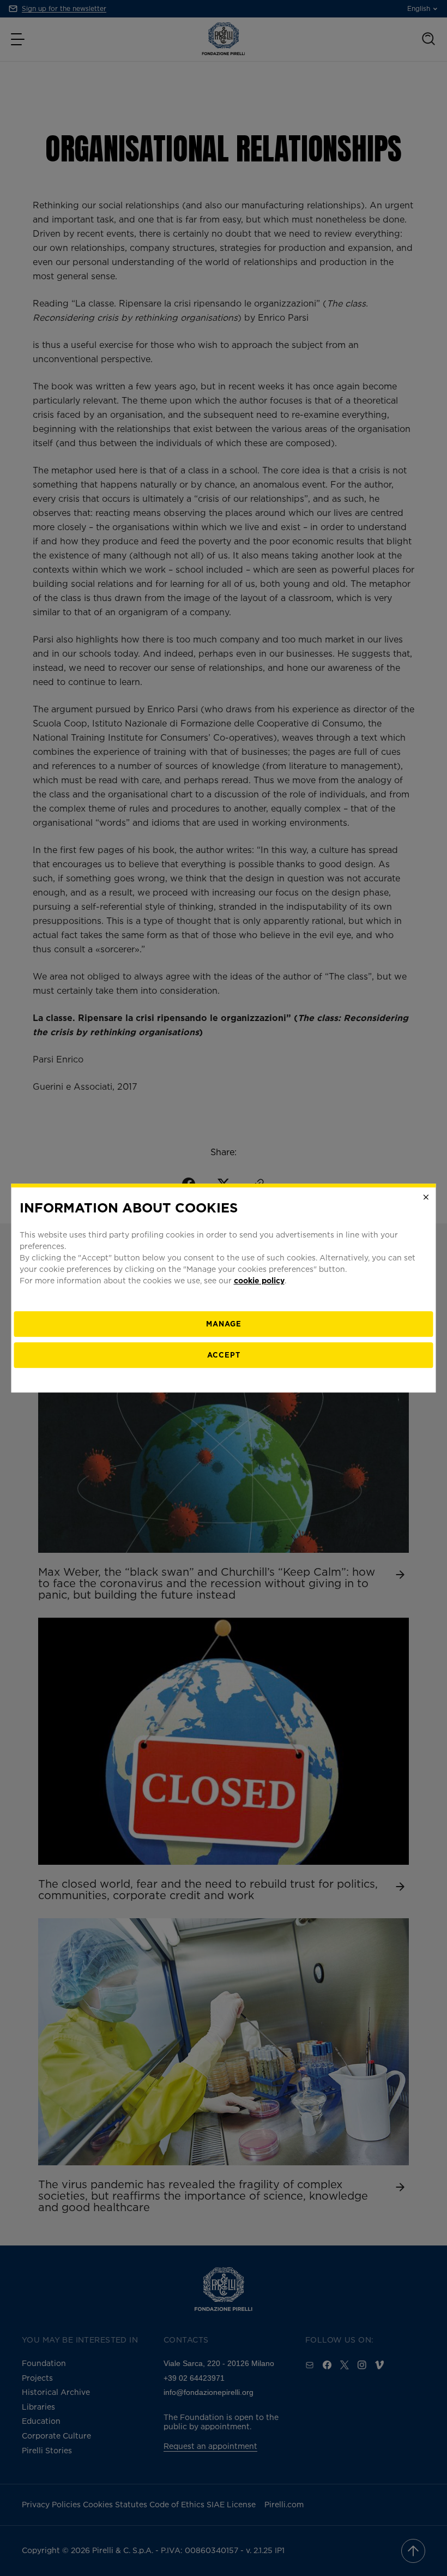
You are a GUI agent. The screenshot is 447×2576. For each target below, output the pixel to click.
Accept (224, 1355)
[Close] (426, 1197)
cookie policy (259, 1280)
